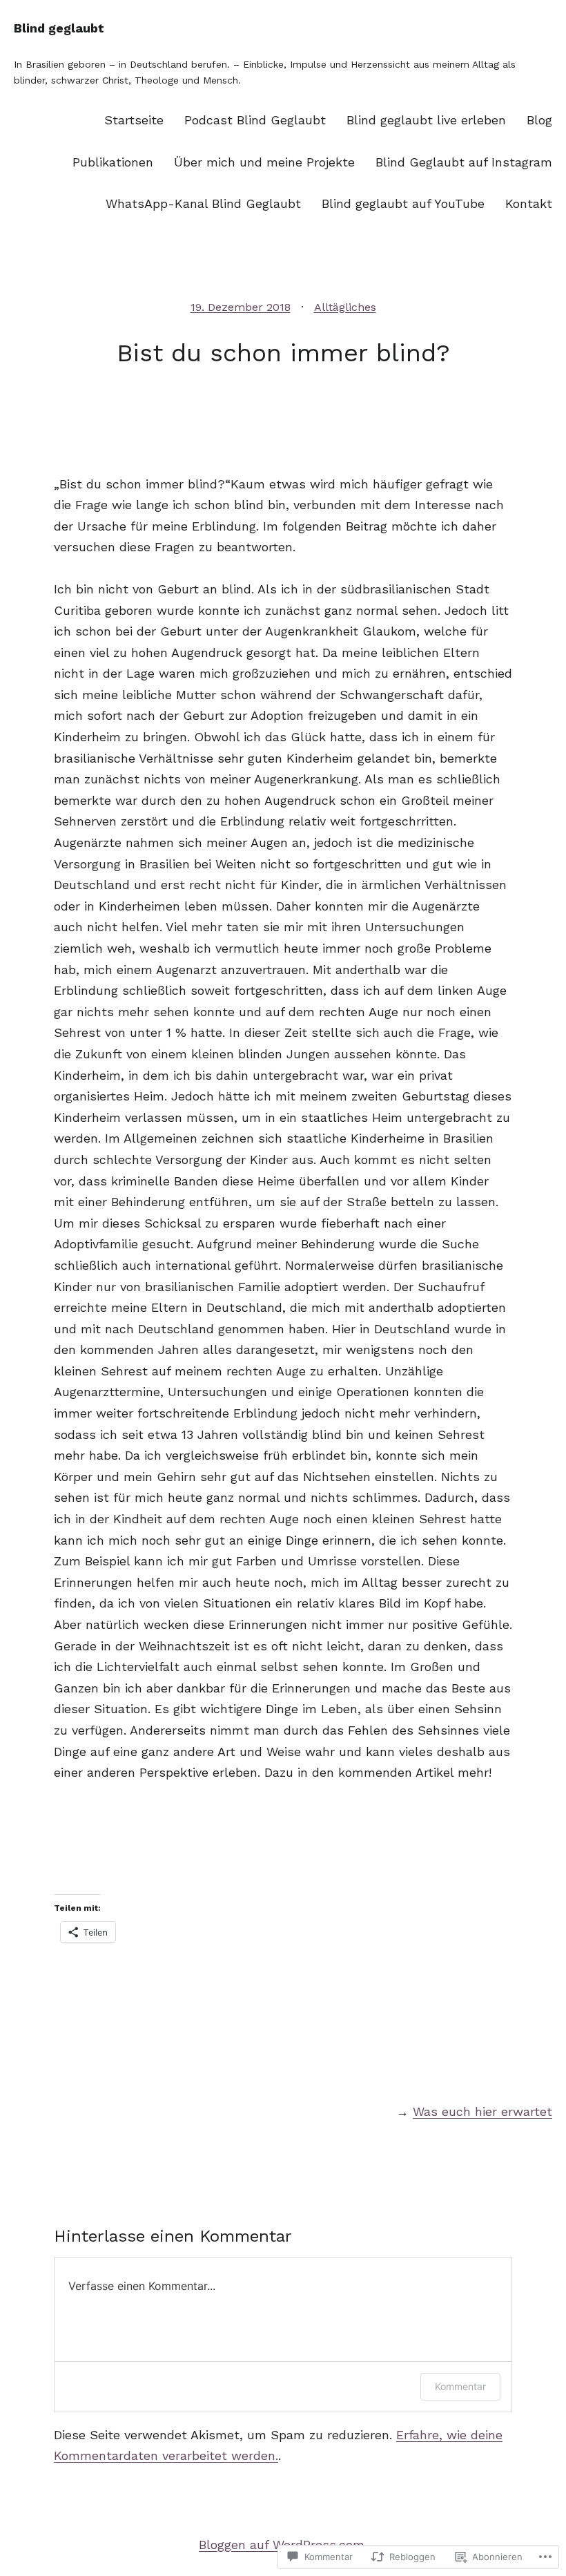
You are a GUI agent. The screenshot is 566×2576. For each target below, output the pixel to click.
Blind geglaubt (59, 28)
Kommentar (460, 2386)
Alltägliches (345, 307)
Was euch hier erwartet (482, 2111)
